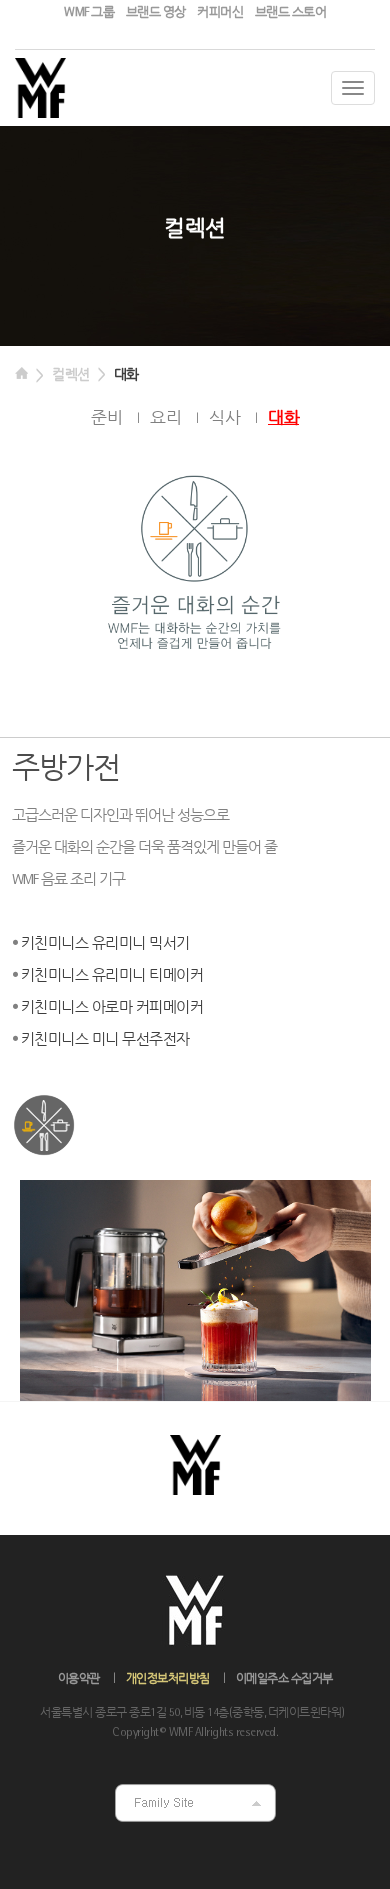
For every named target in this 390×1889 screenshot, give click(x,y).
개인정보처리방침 (168, 1679)
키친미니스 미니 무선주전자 (105, 1040)
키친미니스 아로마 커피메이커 (112, 1008)
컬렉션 (71, 375)
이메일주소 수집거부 (284, 1679)
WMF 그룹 (89, 13)
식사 (224, 419)
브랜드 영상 (156, 13)
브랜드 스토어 (291, 13)
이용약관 (79, 1679)
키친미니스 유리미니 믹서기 (105, 944)
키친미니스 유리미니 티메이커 (112, 976)
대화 (126, 375)
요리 (165, 419)
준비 (106, 419)
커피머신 (220, 13)
